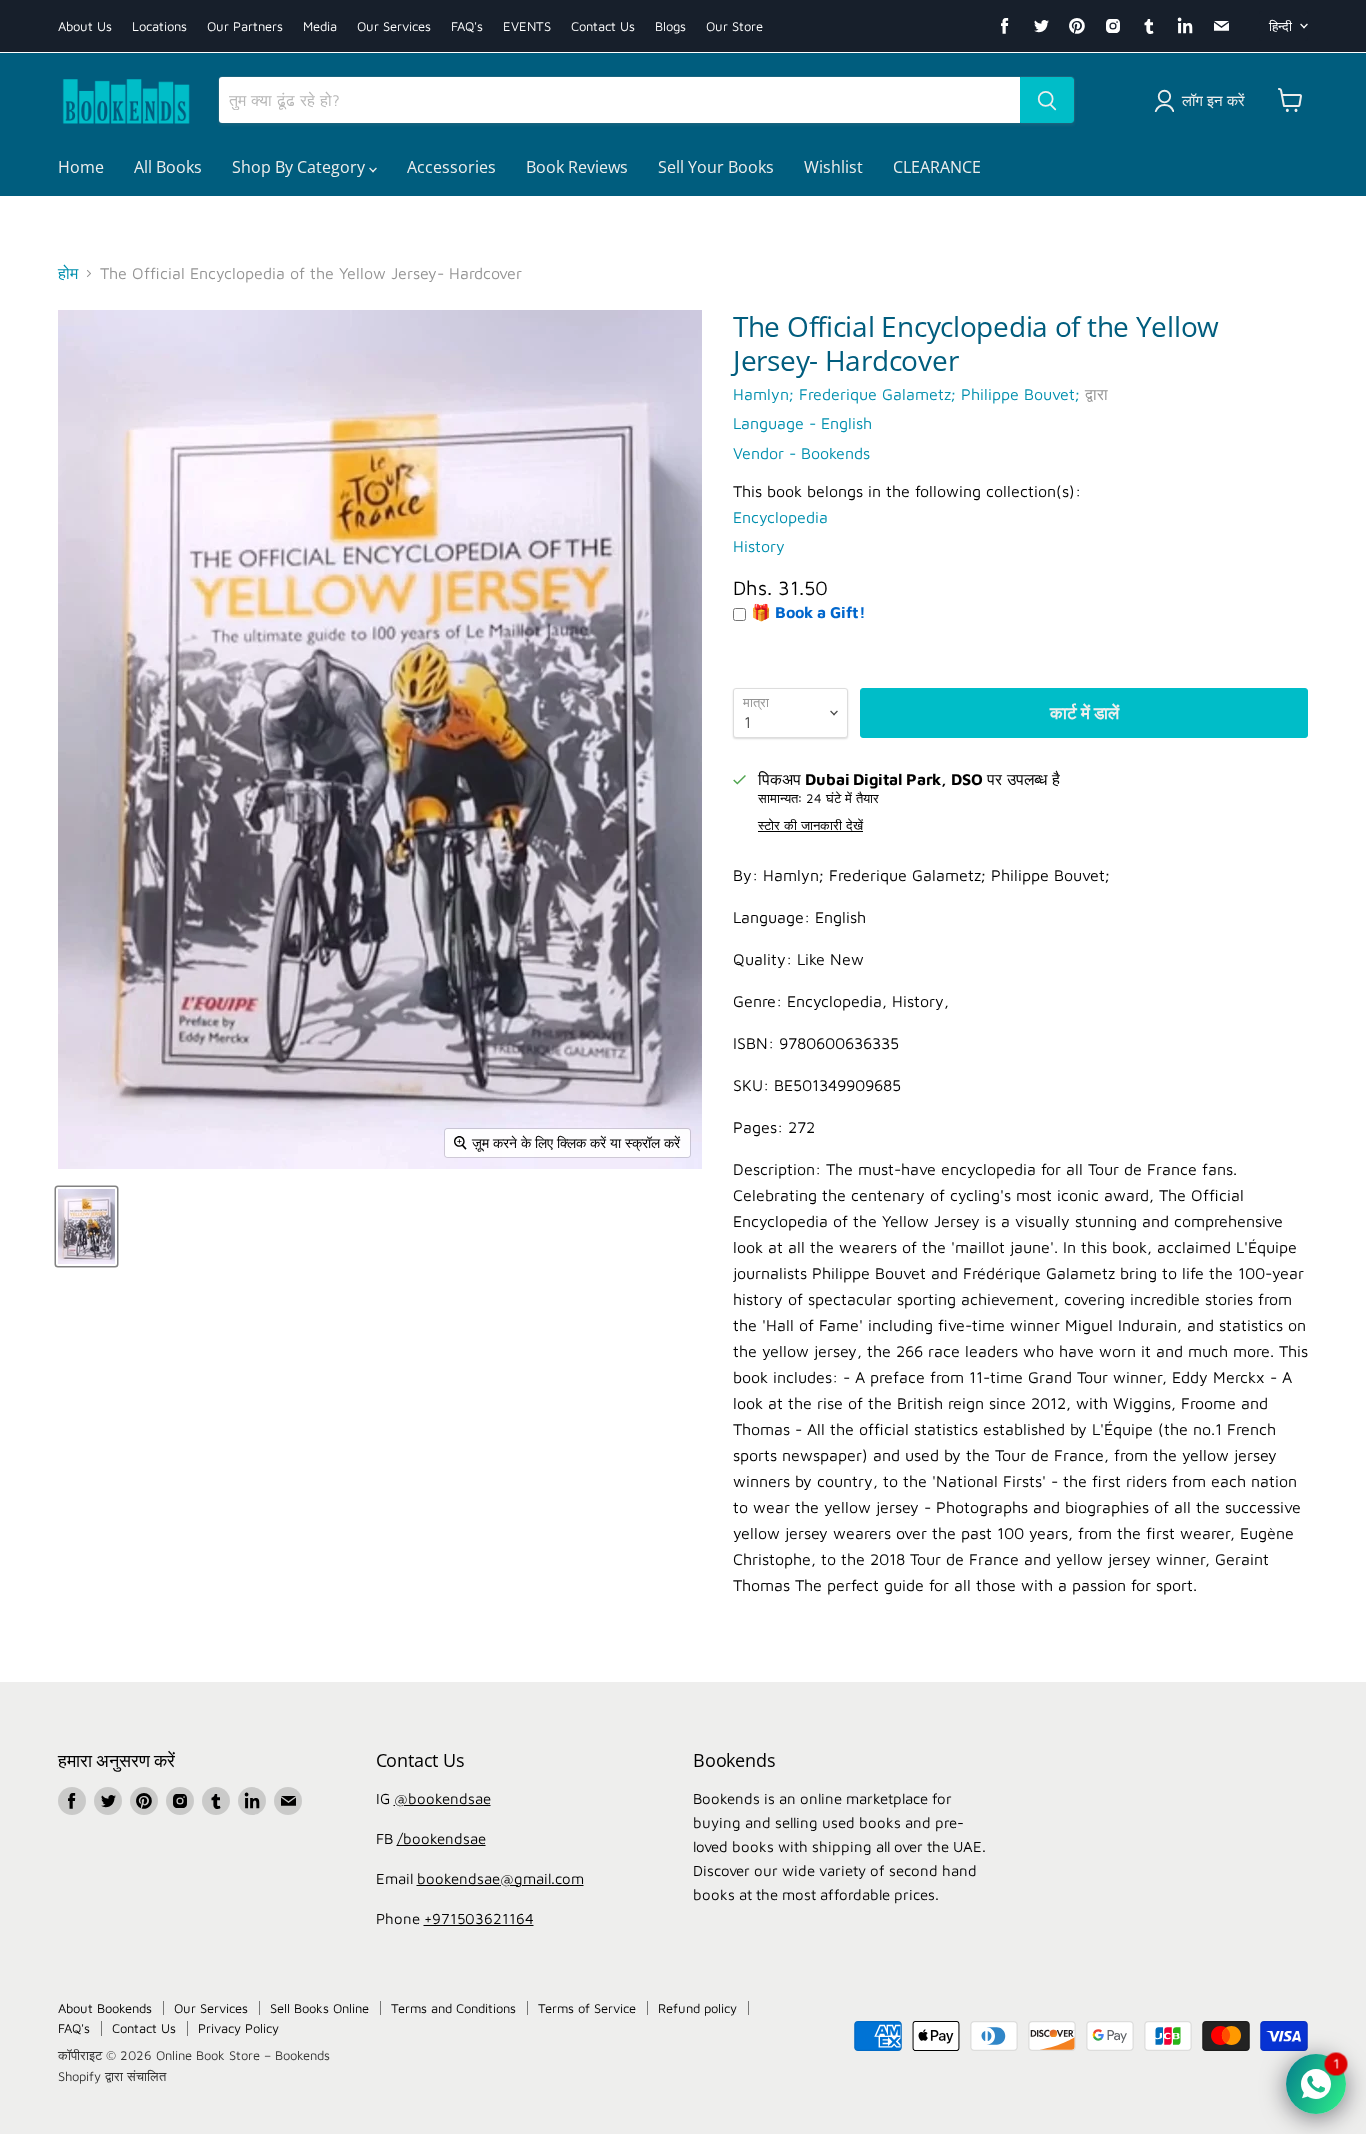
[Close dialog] (882, 750)
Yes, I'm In (683, 1373)
